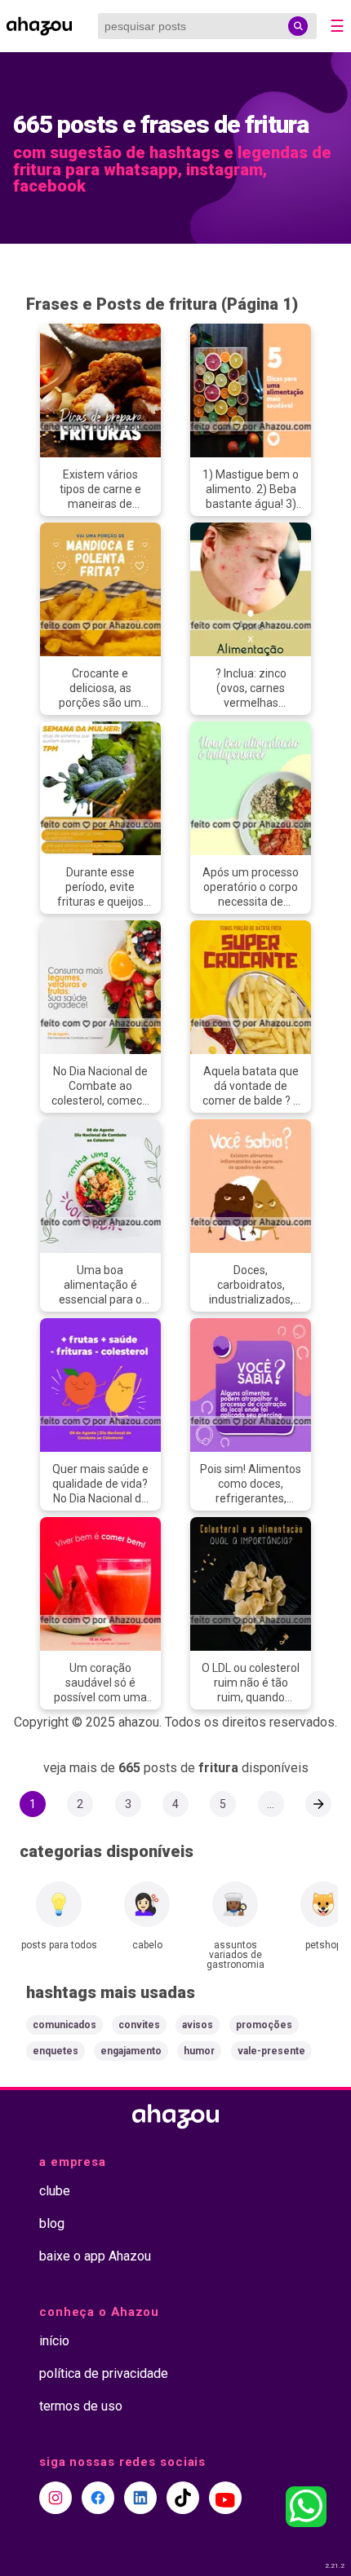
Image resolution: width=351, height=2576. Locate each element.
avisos (198, 2025)
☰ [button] (337, 26)
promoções (264, 2025)
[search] (298, 26)
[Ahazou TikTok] (183, 2498)
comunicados (64, 2025)
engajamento (131, 2051)
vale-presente (271, 2051)
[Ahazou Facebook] (98, 2498)
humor (199, 2051)
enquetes (56, 2051)
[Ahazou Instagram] (56, 2498)
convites (139, 2025)
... (271, 1804)
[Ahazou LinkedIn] (140, 2498)
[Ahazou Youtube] (225, 2498)
